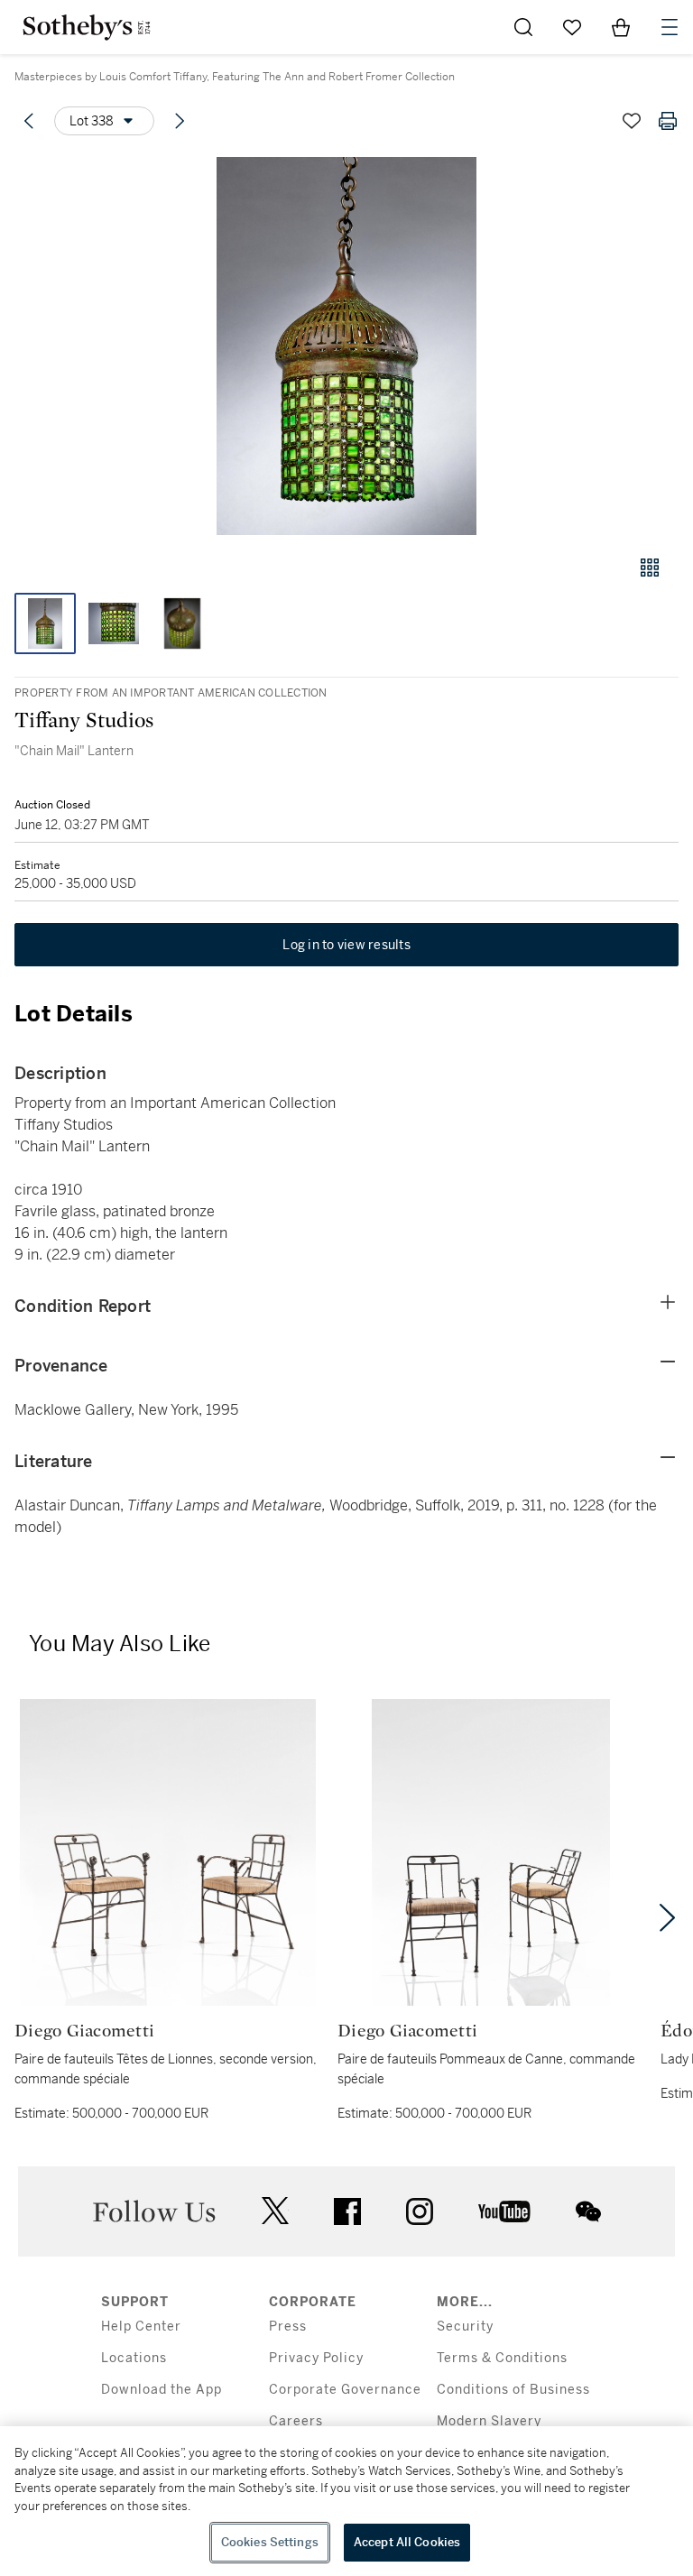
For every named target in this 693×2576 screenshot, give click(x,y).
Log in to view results (346, 945)
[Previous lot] (29, 121)
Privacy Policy (316, 2358)
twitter (275, 2211)
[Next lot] (180, 121)
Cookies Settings (270, 2542)
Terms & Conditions (502, 2358)
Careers (296, 2421)
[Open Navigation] (670, 27)
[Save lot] (632, 121)
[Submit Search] (523, 27)
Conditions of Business (513, 2390)
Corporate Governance (345, 2390)
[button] (346, 346)
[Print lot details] (668, 121)
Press (288, 2327)
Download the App (162, 2390)
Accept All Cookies (407, 2542)
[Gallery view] (650, 568)
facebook (347, 2211)
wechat (588, 2211)
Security (465, 2327)
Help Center (141, 2327)
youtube (504, 2211)
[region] (346, 2501)
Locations (134, 2358)
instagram (420, 2211)
